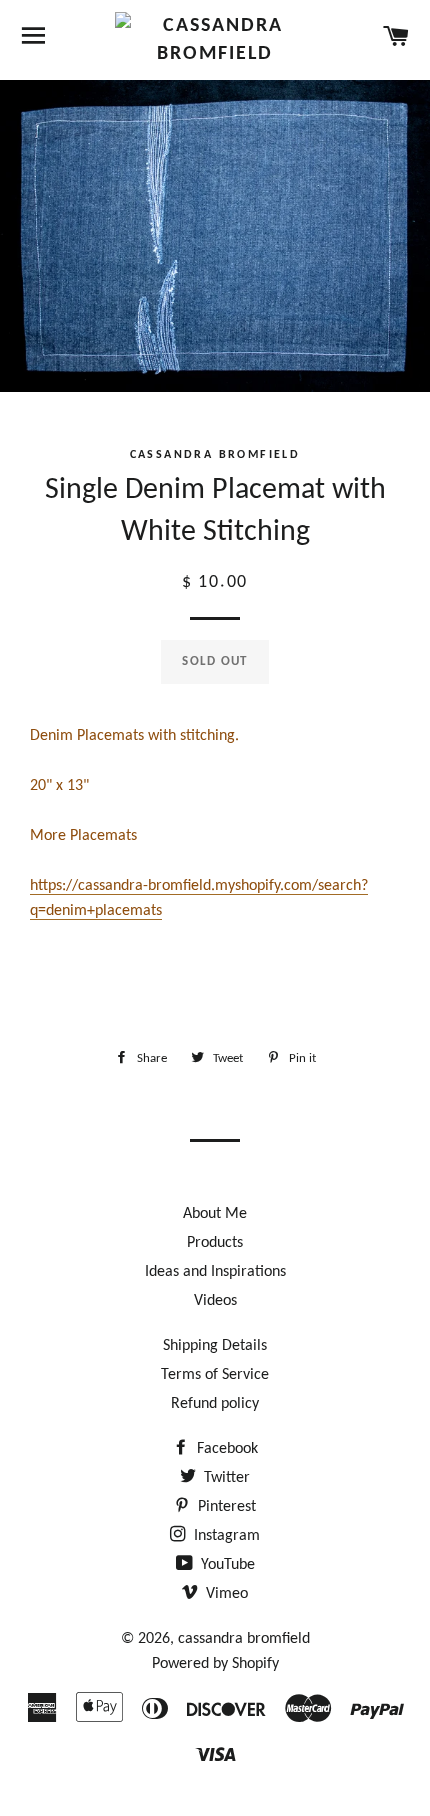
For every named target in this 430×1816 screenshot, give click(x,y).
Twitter (225, 1478)
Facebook (225, 1449)
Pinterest (225, 1507)
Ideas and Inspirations (215, 1272)
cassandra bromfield (244, 1639)
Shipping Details (215, 1346)
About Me (215, 1214)
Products (215, 1243)
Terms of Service (215, 1375)
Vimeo (225, 1594)
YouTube (226, 1565)
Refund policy (215, 1404)
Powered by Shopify (215, 1664)
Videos (215, 1301)
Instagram (225, 1536)
